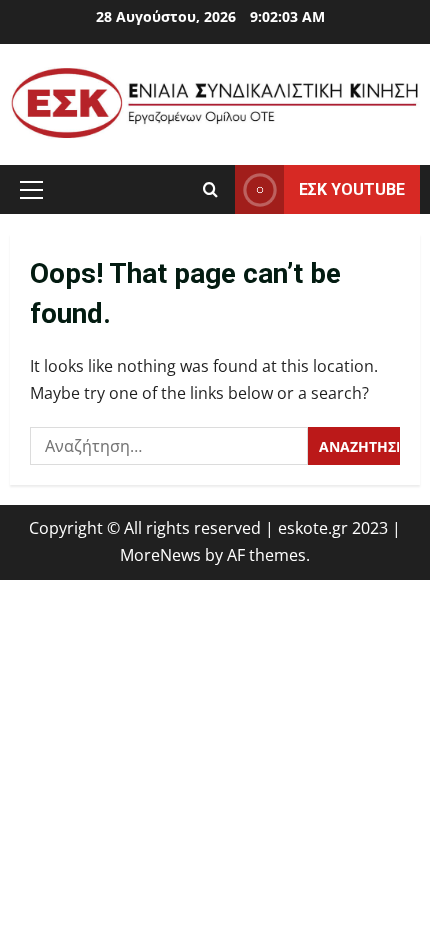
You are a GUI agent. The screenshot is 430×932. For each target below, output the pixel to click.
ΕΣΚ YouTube (352, 189)
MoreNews (160, 555)
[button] (31, 190)
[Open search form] (210, 189)
